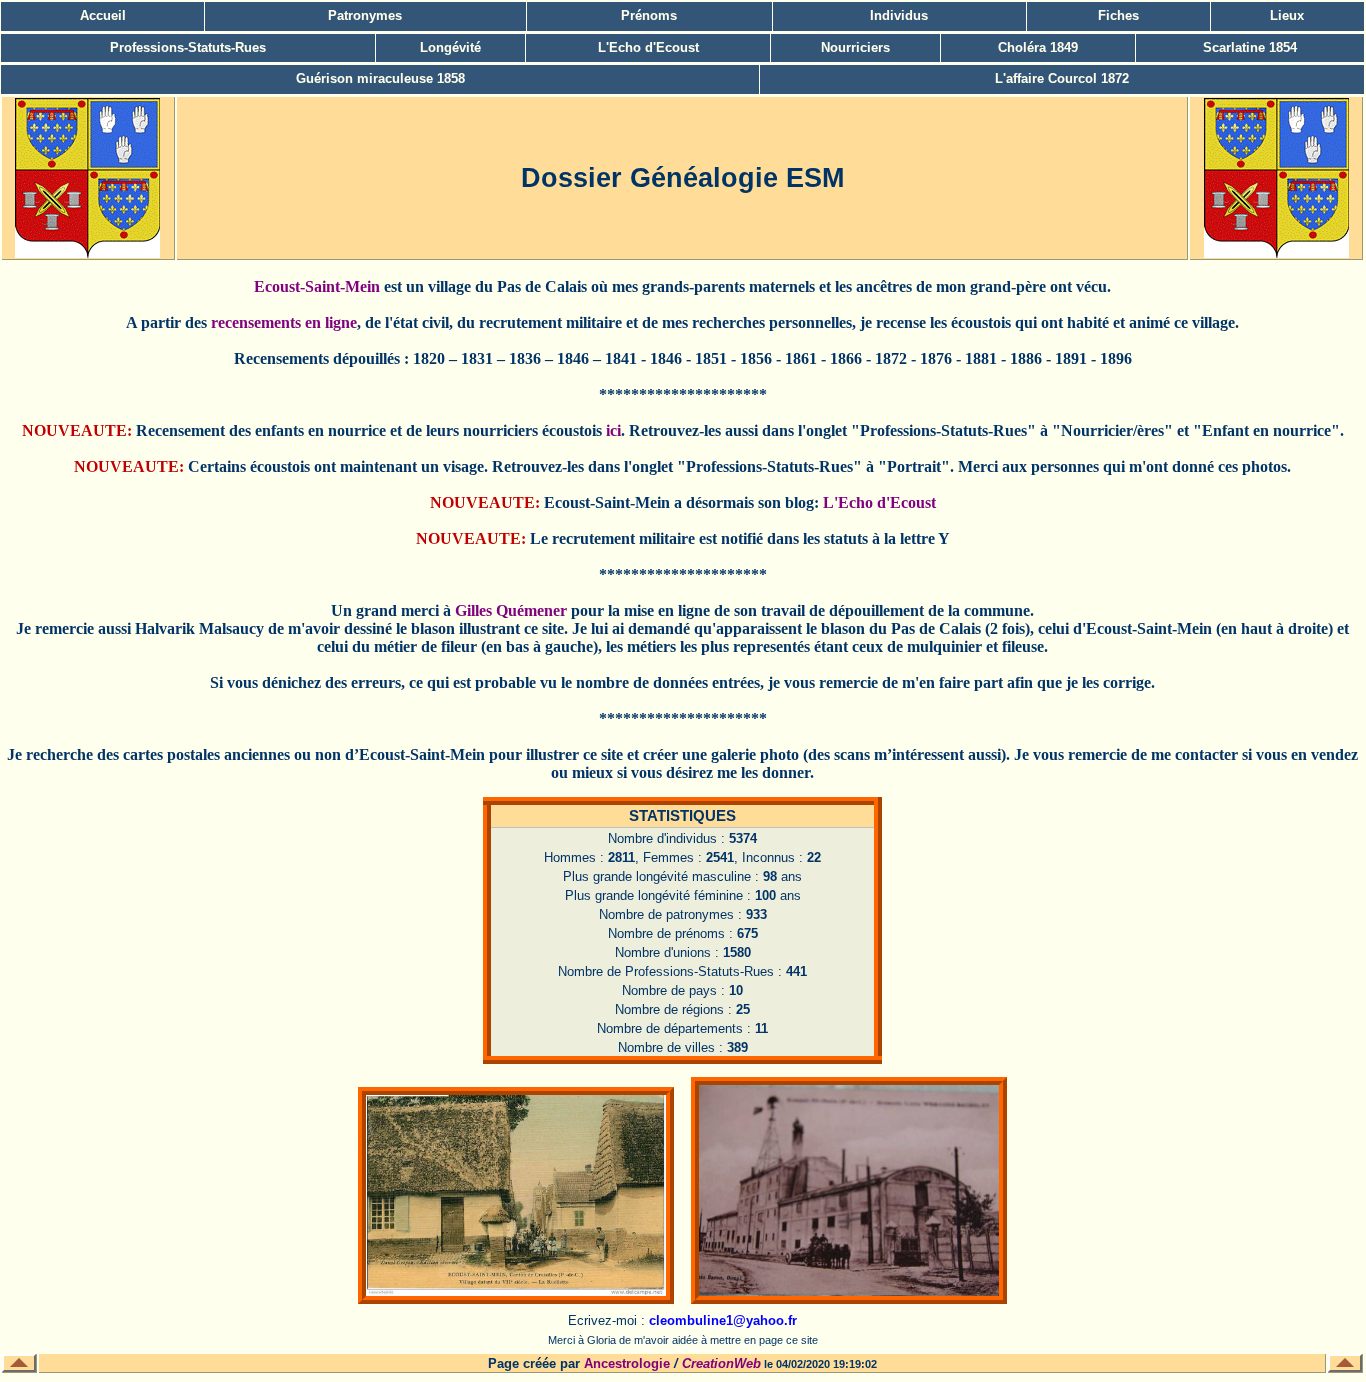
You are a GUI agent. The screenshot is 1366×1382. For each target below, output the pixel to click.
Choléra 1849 (1038, 47)
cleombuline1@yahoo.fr (723, 1320)
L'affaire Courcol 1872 (1062, 78)
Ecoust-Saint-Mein (317, 286)
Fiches (1118, 15)
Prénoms (649, 15)
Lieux (1287, 15)
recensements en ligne (284, 322)
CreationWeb (721, 1363)
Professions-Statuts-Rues (188, 47)
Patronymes (365, 15)
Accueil (103, 15)
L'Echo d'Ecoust (648, 47)
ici (613, 430)
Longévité (450, 47)
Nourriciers (855, 47)
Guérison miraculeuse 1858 (380, 78)
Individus (899, 15)
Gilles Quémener (511, 610)
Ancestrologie (627, 1363)
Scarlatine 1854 (1250, 47)
